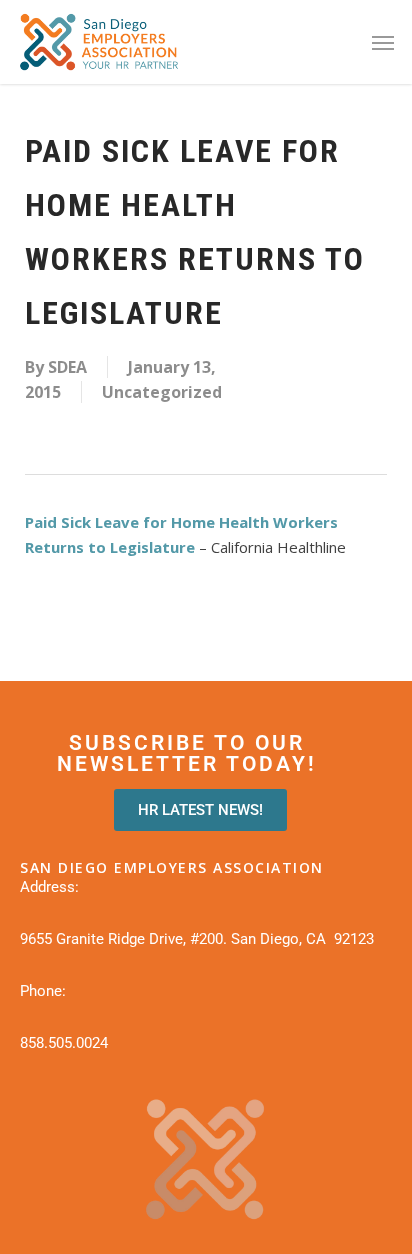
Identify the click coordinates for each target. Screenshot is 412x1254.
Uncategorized (162, 392)
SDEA (67, 367)
